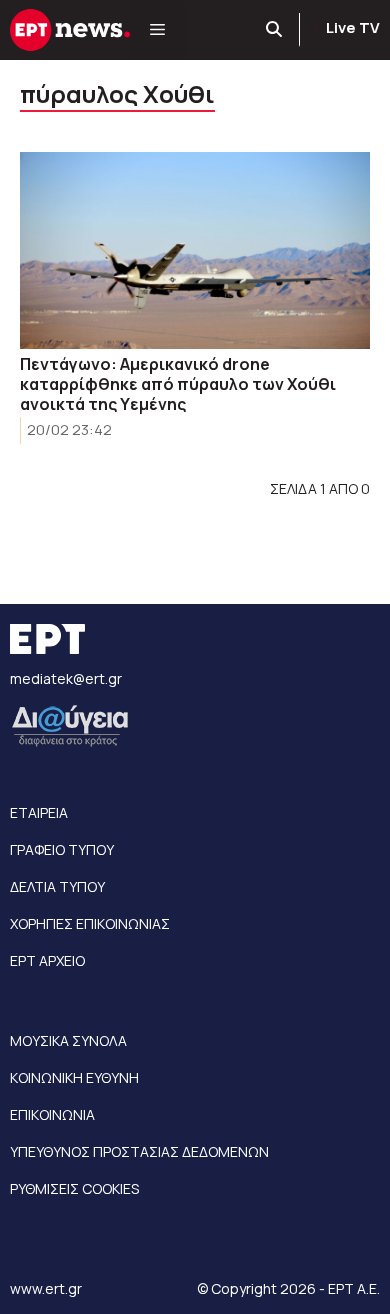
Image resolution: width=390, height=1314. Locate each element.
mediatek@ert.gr (66, 678)
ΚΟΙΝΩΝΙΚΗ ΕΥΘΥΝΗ (74, 1077)
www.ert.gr (46, 1288)
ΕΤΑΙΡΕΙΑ (39, 812)
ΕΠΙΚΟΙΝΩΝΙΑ (52, 1114)
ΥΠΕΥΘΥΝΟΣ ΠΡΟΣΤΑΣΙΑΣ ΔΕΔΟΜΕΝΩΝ (139, 1151)
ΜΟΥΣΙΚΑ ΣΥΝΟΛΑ (68, 1040)
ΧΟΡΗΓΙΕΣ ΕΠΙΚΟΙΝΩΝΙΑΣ (90, 923)
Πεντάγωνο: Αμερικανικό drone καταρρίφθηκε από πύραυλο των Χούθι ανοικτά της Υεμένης (178, 384)
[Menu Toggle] (157, 30)
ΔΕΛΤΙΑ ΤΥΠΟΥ (57, 886)
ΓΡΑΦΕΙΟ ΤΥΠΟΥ (62, 849)
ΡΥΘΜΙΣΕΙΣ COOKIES (74, 1188)
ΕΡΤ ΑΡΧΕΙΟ (47, 960)
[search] (275, 30)
